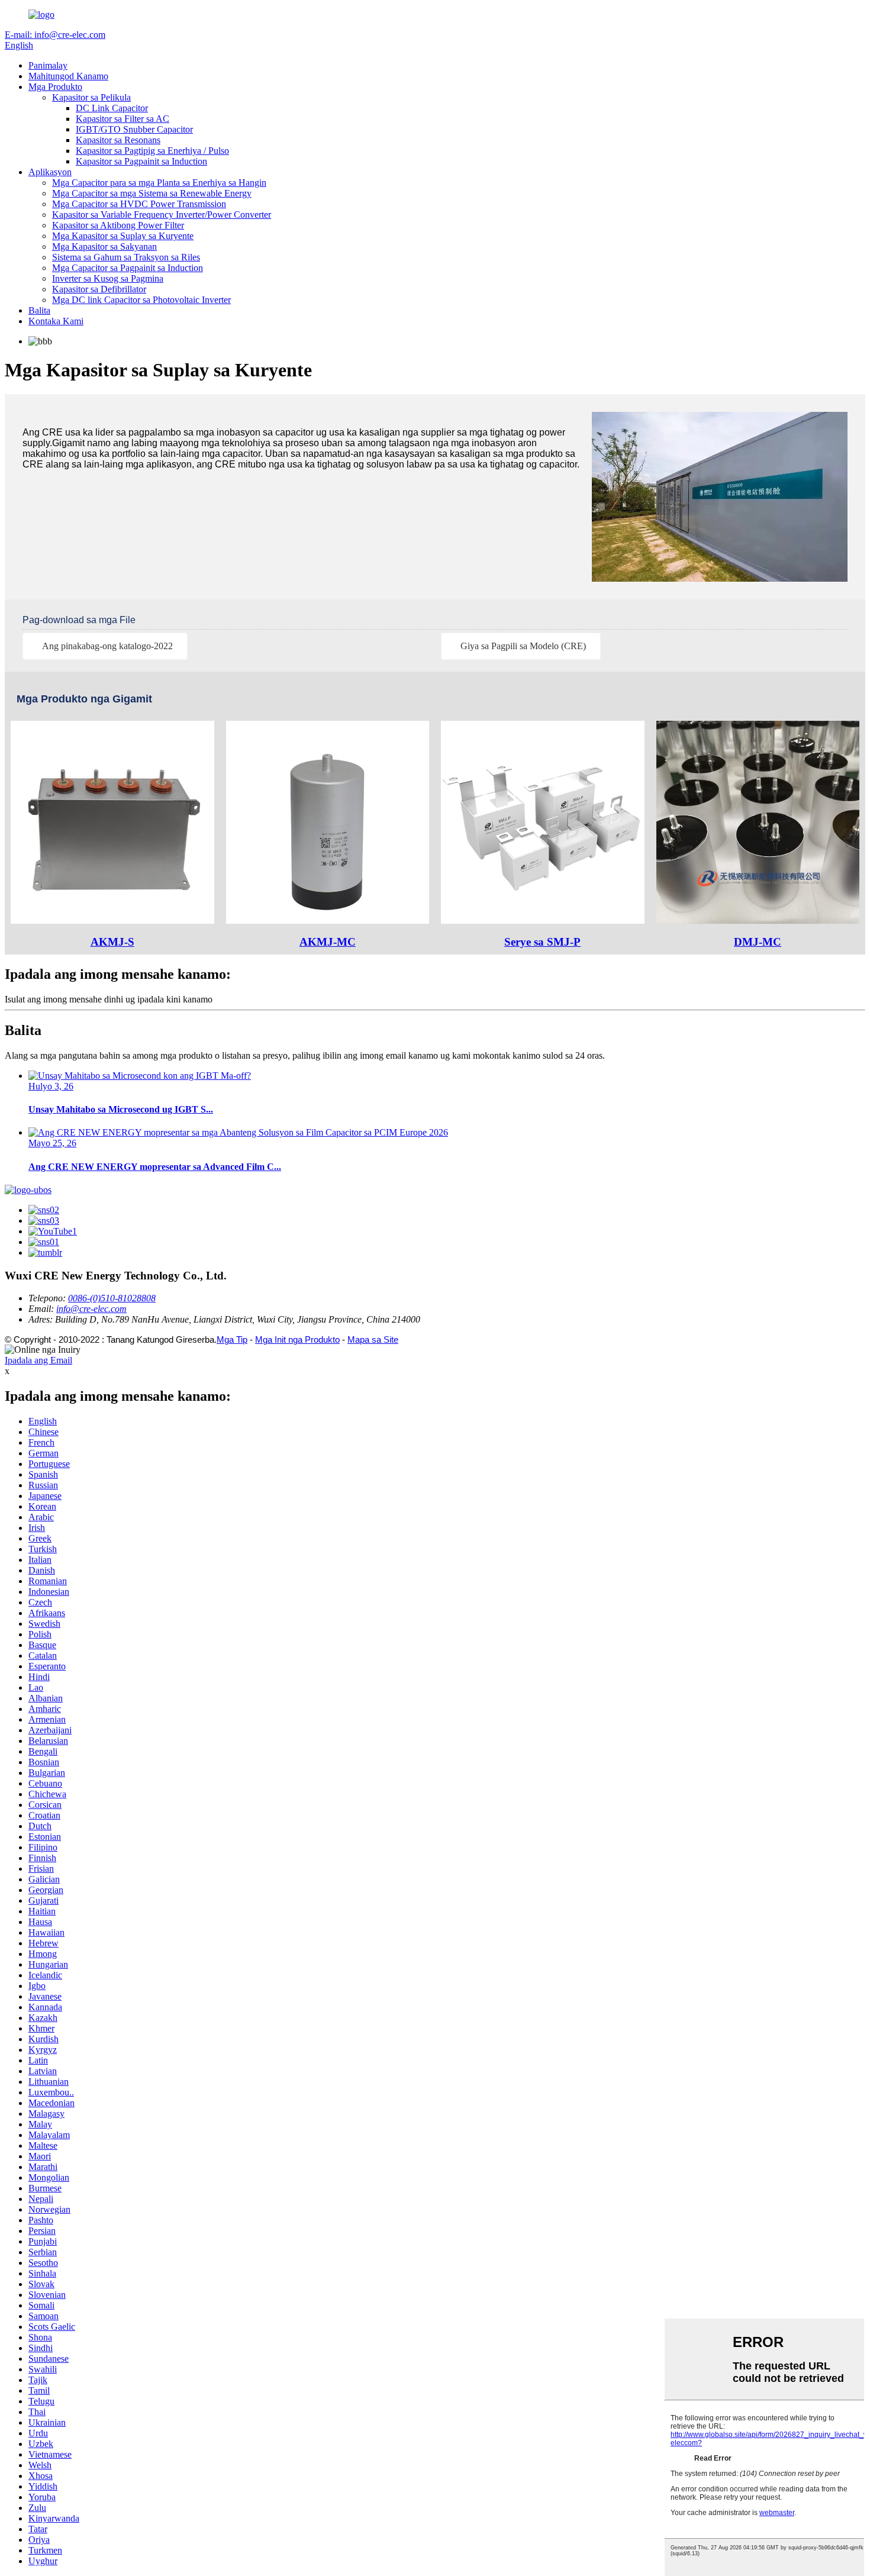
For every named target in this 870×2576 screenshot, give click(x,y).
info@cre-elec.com (91, 1309)
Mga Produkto (55, 87)
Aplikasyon (50, 172)
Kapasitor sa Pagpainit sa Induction (141, 161)
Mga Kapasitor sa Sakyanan (104, 246)
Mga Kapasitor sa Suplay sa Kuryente (123, 236)
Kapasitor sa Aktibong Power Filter (118, 225)
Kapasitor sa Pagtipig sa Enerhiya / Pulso (152, 151)
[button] (105, 646)
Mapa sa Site (373, 1339)
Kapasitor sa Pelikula (91, 97)
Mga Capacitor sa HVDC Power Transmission (139, 204)
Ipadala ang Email (38, 1360)
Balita (39, 310)
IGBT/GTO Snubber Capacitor (134, 129)
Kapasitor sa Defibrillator (99, 289)
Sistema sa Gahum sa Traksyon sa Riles (126, 257)
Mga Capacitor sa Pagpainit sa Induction (128, 268)
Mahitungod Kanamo (68, 76)
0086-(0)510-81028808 (112, 1298)
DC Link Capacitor (112, 108)
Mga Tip (232, 1339)
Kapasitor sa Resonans (118, 140)
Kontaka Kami (56, 321)
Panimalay (48, 65)
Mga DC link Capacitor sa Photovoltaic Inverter (141, 300)
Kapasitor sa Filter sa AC (123, 119)
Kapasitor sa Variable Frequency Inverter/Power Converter (162, 215)
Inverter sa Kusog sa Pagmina (108, 278)
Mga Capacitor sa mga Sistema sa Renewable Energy (152, 193)
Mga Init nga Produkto (297, 1339)
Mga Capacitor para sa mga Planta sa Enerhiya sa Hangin (159, 183)
